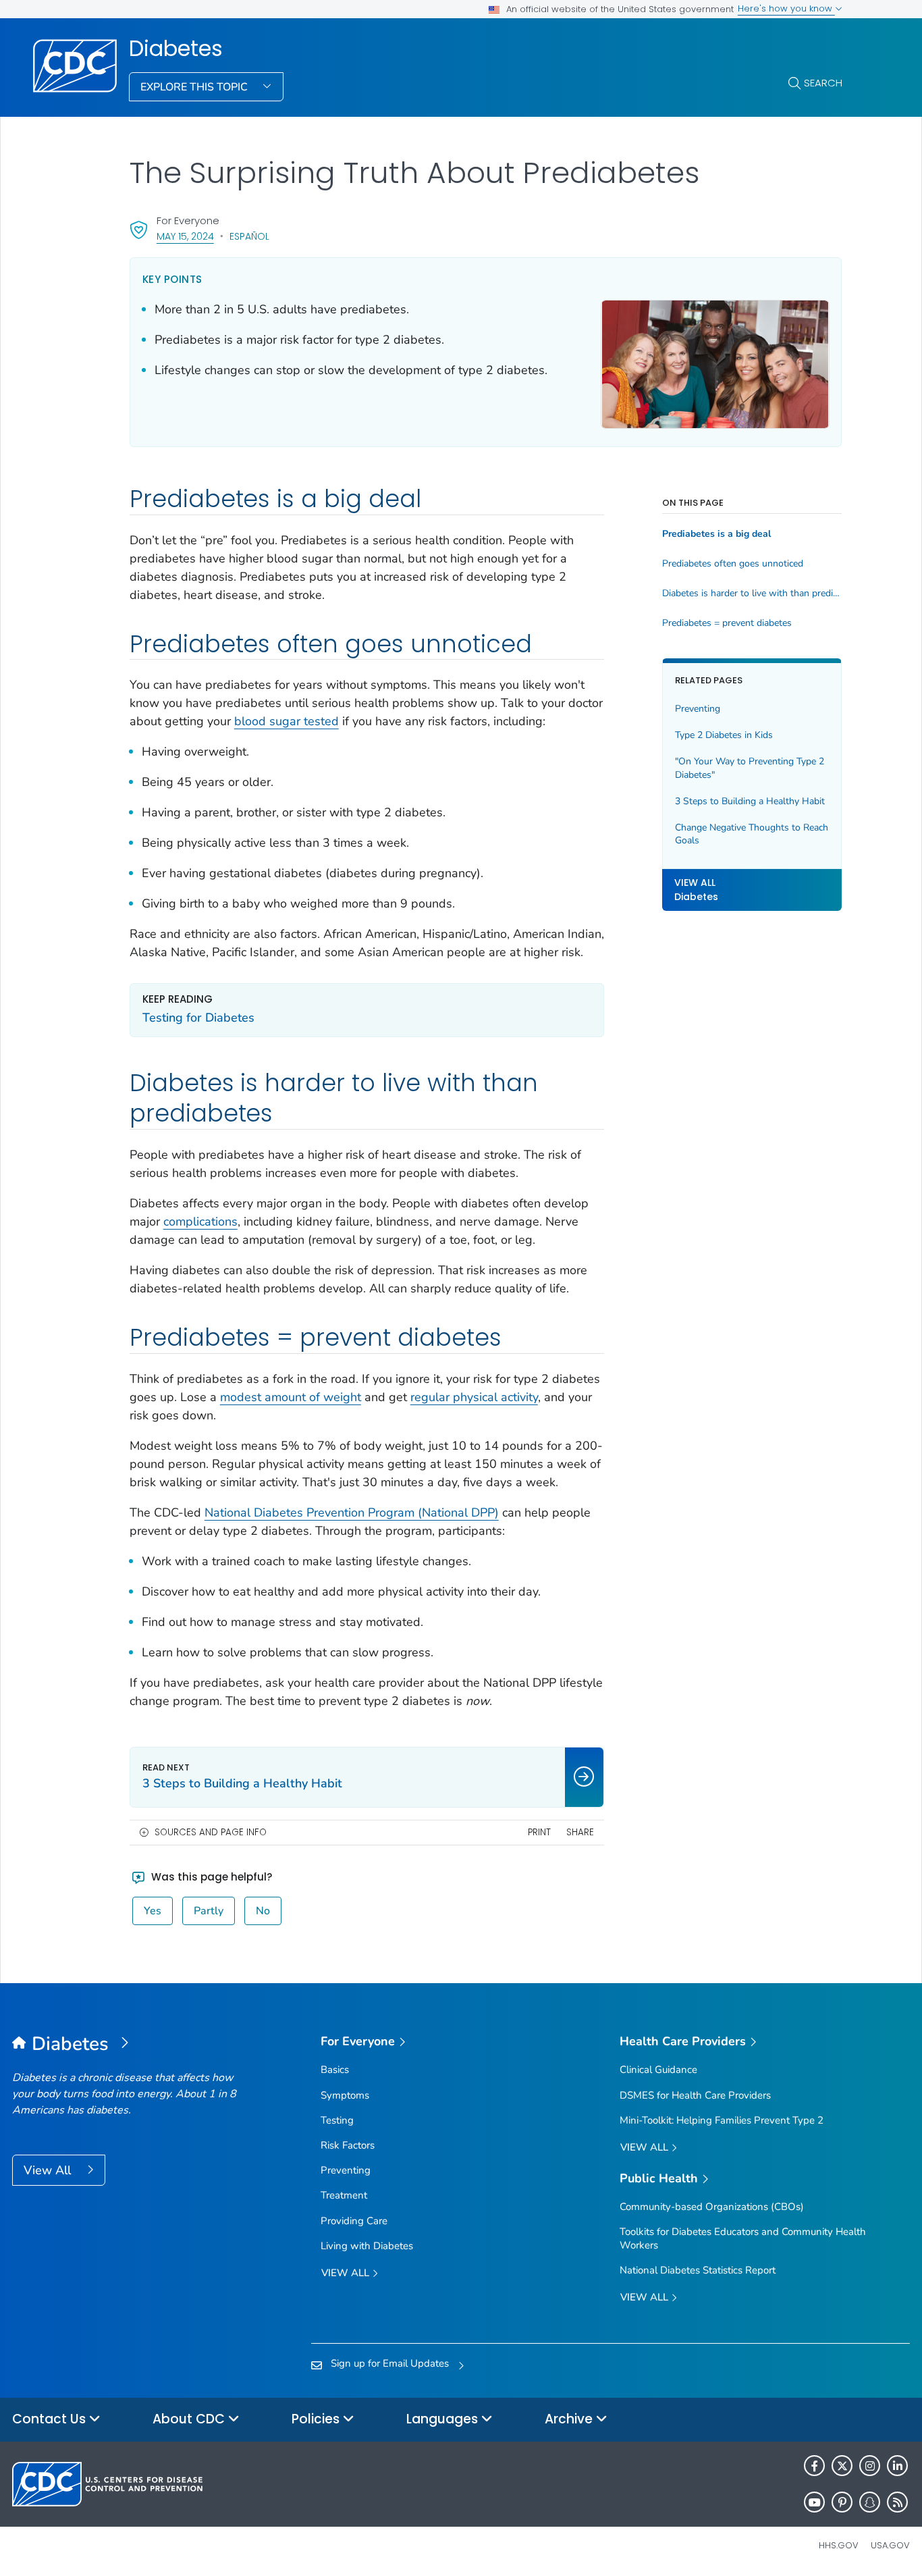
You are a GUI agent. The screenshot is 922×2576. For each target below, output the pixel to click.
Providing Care (354, 2221)
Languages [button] (444, 2419)
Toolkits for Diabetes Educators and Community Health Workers (743, 2238)
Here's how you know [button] (786, 8)
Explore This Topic (195, 87)
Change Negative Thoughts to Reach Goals (752, 834)
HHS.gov (839, 2545)
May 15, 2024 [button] (185, 236)
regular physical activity (474, 1397)
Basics (335, 2070)
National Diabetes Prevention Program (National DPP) (352, 1513)
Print (539, 1832)
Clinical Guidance (658, 2070)
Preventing (698, 709)
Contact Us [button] (51, 2419)
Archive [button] (570, 2419)
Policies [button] (317, 2419)
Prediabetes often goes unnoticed (733, 564)
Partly (209, 1911)
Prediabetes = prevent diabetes (727, 623)
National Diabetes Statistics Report (698, 2270)
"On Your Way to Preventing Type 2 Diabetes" (750, 768)
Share (580, 1832)
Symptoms (345, 2095)
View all (347, 2273)
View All (49, 2170)
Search (823, 83)
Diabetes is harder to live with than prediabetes (752, 594)
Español (249, 236)
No (263, 1911)
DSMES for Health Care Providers (695, 2095)
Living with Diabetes (367, 2246)
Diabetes (176, 49)
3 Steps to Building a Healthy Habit (750, 801)
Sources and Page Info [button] (211, 1832)
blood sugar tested (287, 721)
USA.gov (890, 2545)
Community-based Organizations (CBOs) (712, 2207)
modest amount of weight (291, 1397)
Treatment (344, 2195)
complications (200, 1221)
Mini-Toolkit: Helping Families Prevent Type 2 (722, 2120)
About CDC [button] (190, 2419)
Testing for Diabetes (198, 1018)
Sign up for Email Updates (390, 2363)
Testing (337, 2120)
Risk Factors (348, 2145)
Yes (153, 1911)
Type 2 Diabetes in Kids (724, 735)
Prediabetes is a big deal (716, 534)
